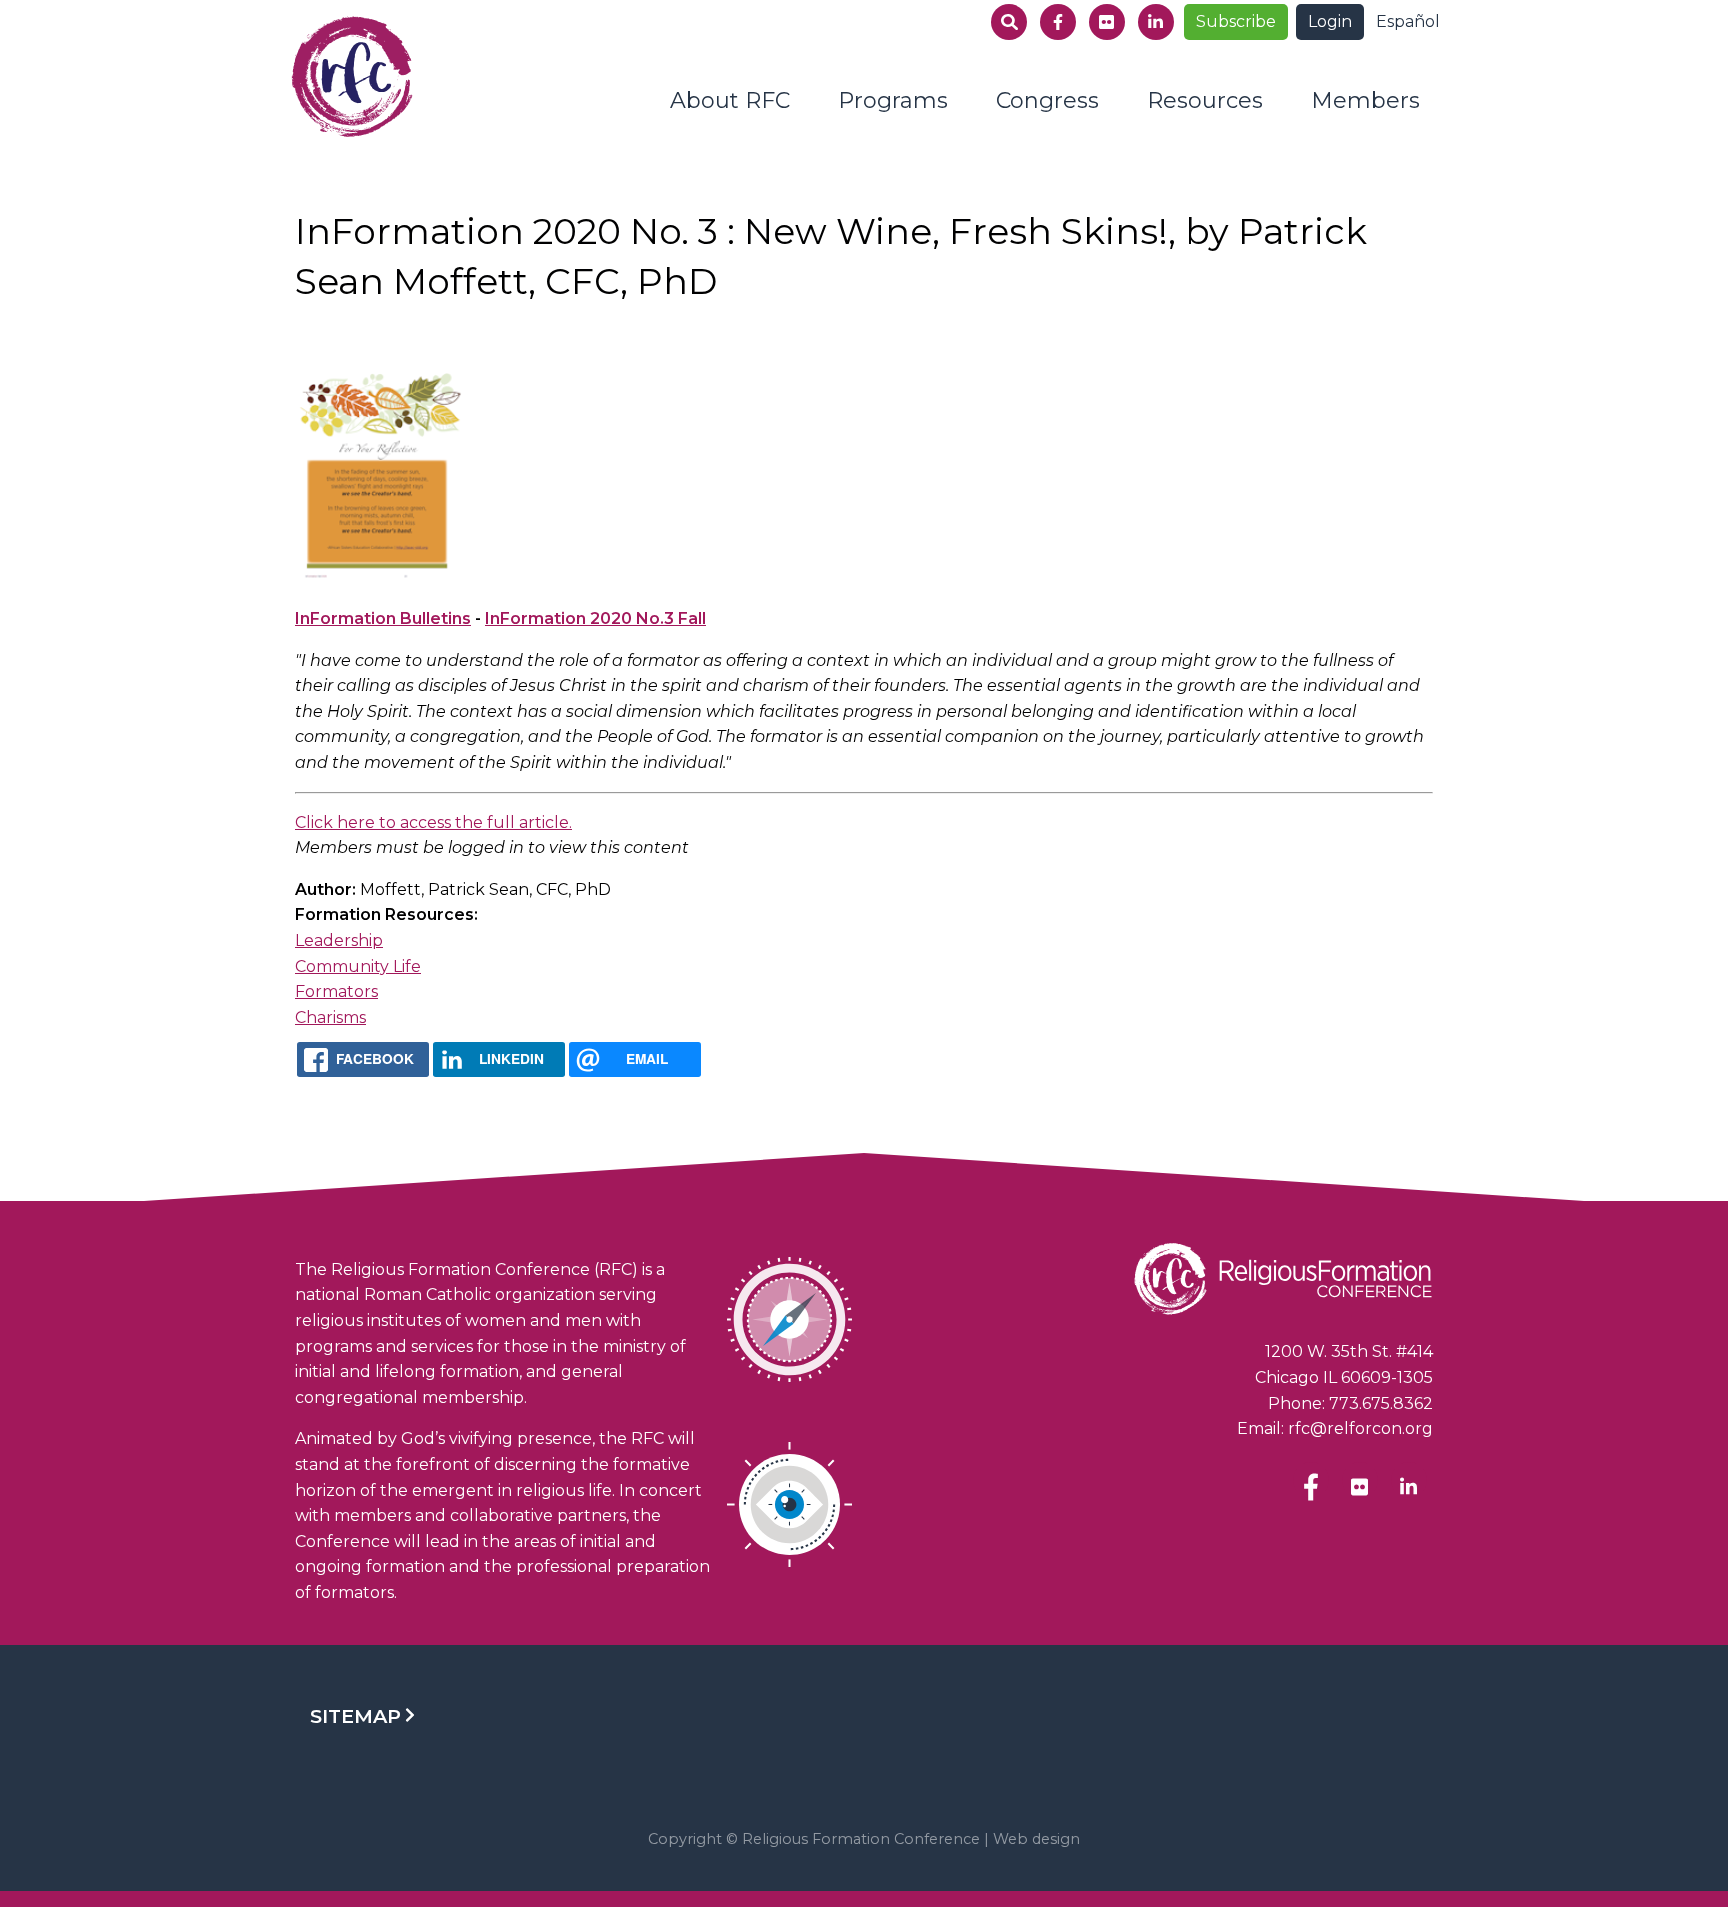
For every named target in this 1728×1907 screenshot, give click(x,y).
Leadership (339, 940)
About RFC (730, 100)
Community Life (358, 966)
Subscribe (1236, 21)
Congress (1047, 100)
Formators (336, 991)
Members (1365, 100)
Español (1408, 21)
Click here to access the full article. (433, 822)
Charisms (330, 1017)
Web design (1036, 1839)
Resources (1205, 100)
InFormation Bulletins (383, 618)
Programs (893, 100)
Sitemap (355, 1716)
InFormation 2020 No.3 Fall (595, 618)
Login (1330, 21)
